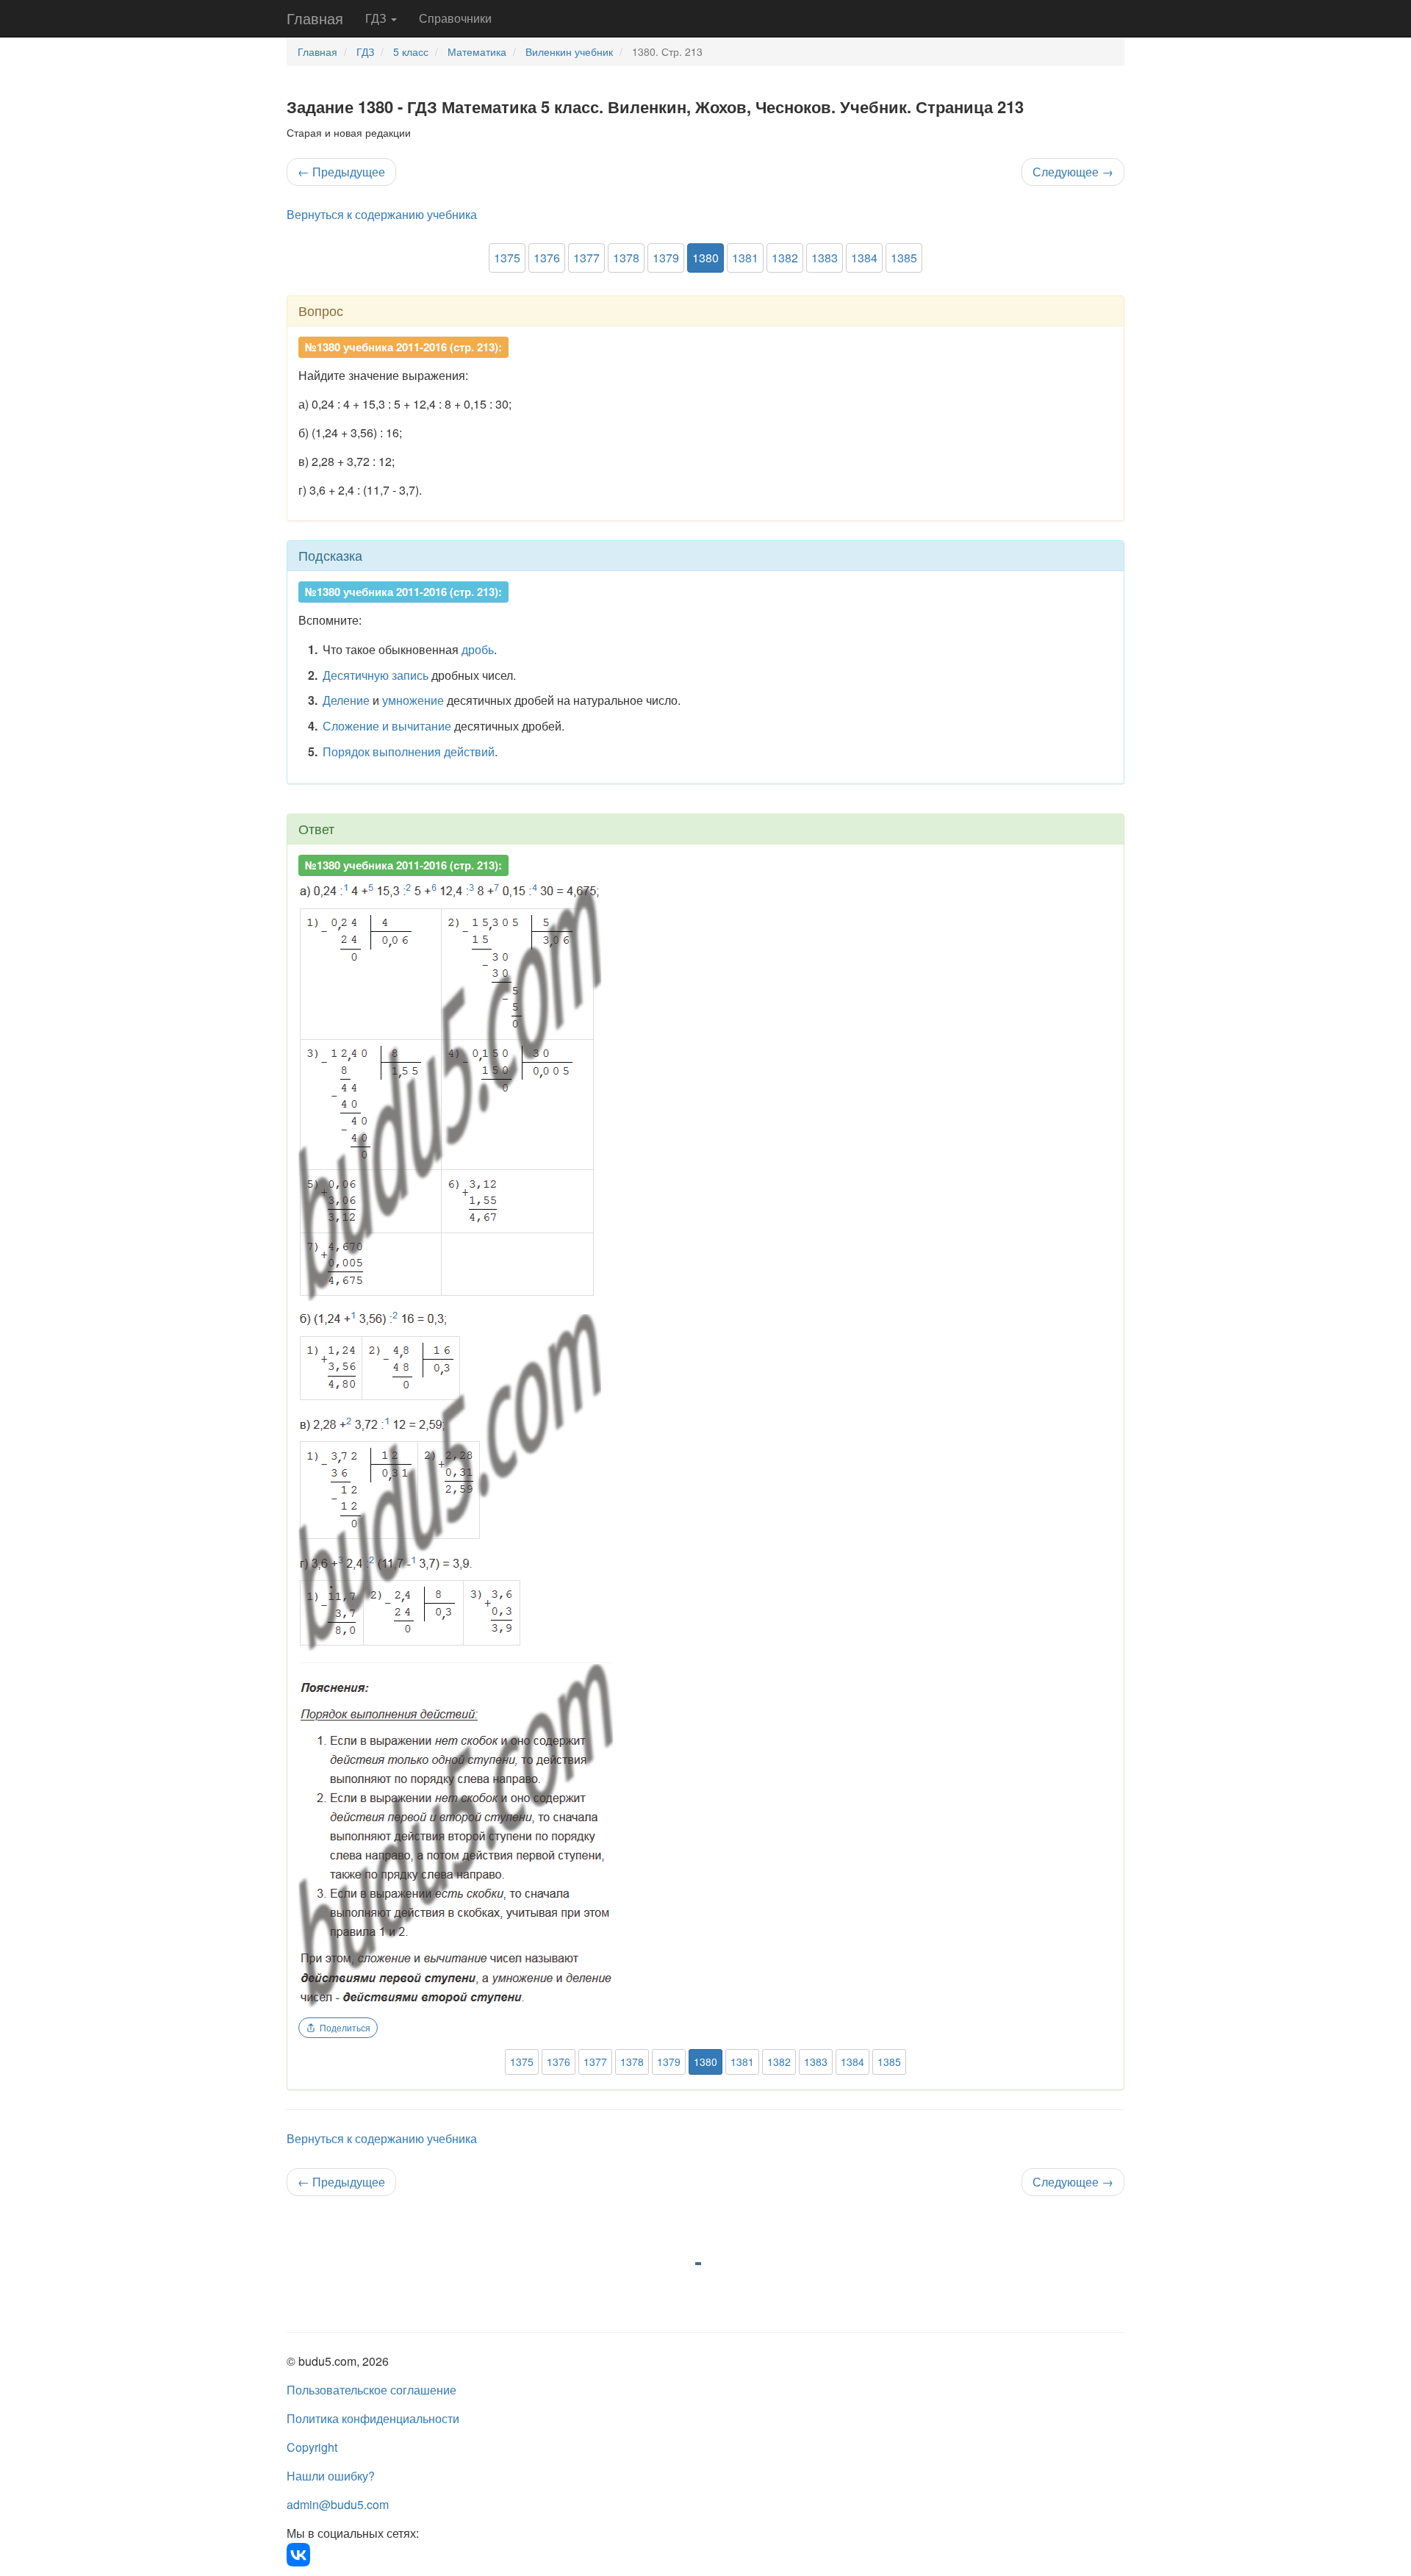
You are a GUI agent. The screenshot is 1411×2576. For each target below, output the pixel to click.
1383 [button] (825, 258)
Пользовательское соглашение (371, 2390)
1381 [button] (745, 258)
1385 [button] (904, 258)
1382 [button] (785, 258)
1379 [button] (666, 258)
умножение (413, 700)
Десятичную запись (376, 675)
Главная (315, 18)
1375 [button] (507, 258)
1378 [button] (626, 258)
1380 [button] (705, 258)
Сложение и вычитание (387, 726)
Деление (346, 700)
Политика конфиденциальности (373, 2418)
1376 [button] (547, 258)
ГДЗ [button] (377, 18)
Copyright (312, 2447)
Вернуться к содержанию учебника (382, 214)
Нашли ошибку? (331, 2476)
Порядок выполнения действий (409, 751)
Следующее (1073, 172)
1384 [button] (864, 258)
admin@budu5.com (338, 2504)
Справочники (455, 18)
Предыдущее (341, 172)
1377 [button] (586, 258)
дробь (478, 649)
